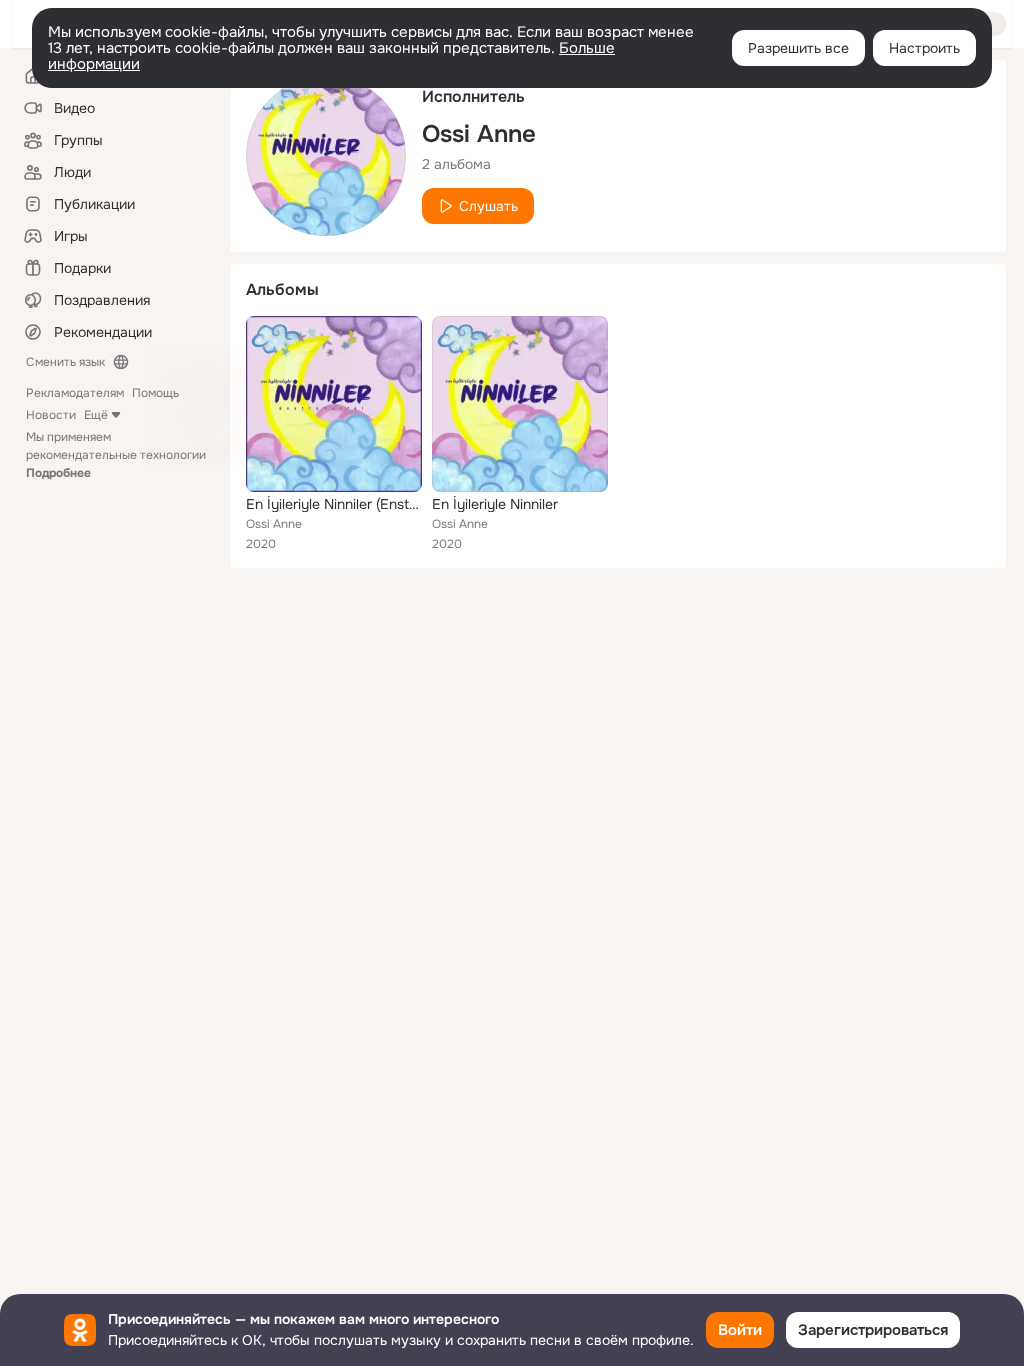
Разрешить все (798, 48)
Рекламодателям (75, 393)
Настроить (924, 48)
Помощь (155, 393)
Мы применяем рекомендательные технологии (116, 455)
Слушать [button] (488, 206)
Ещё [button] (96, 415)
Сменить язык (65, 362)
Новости (51, 415)
